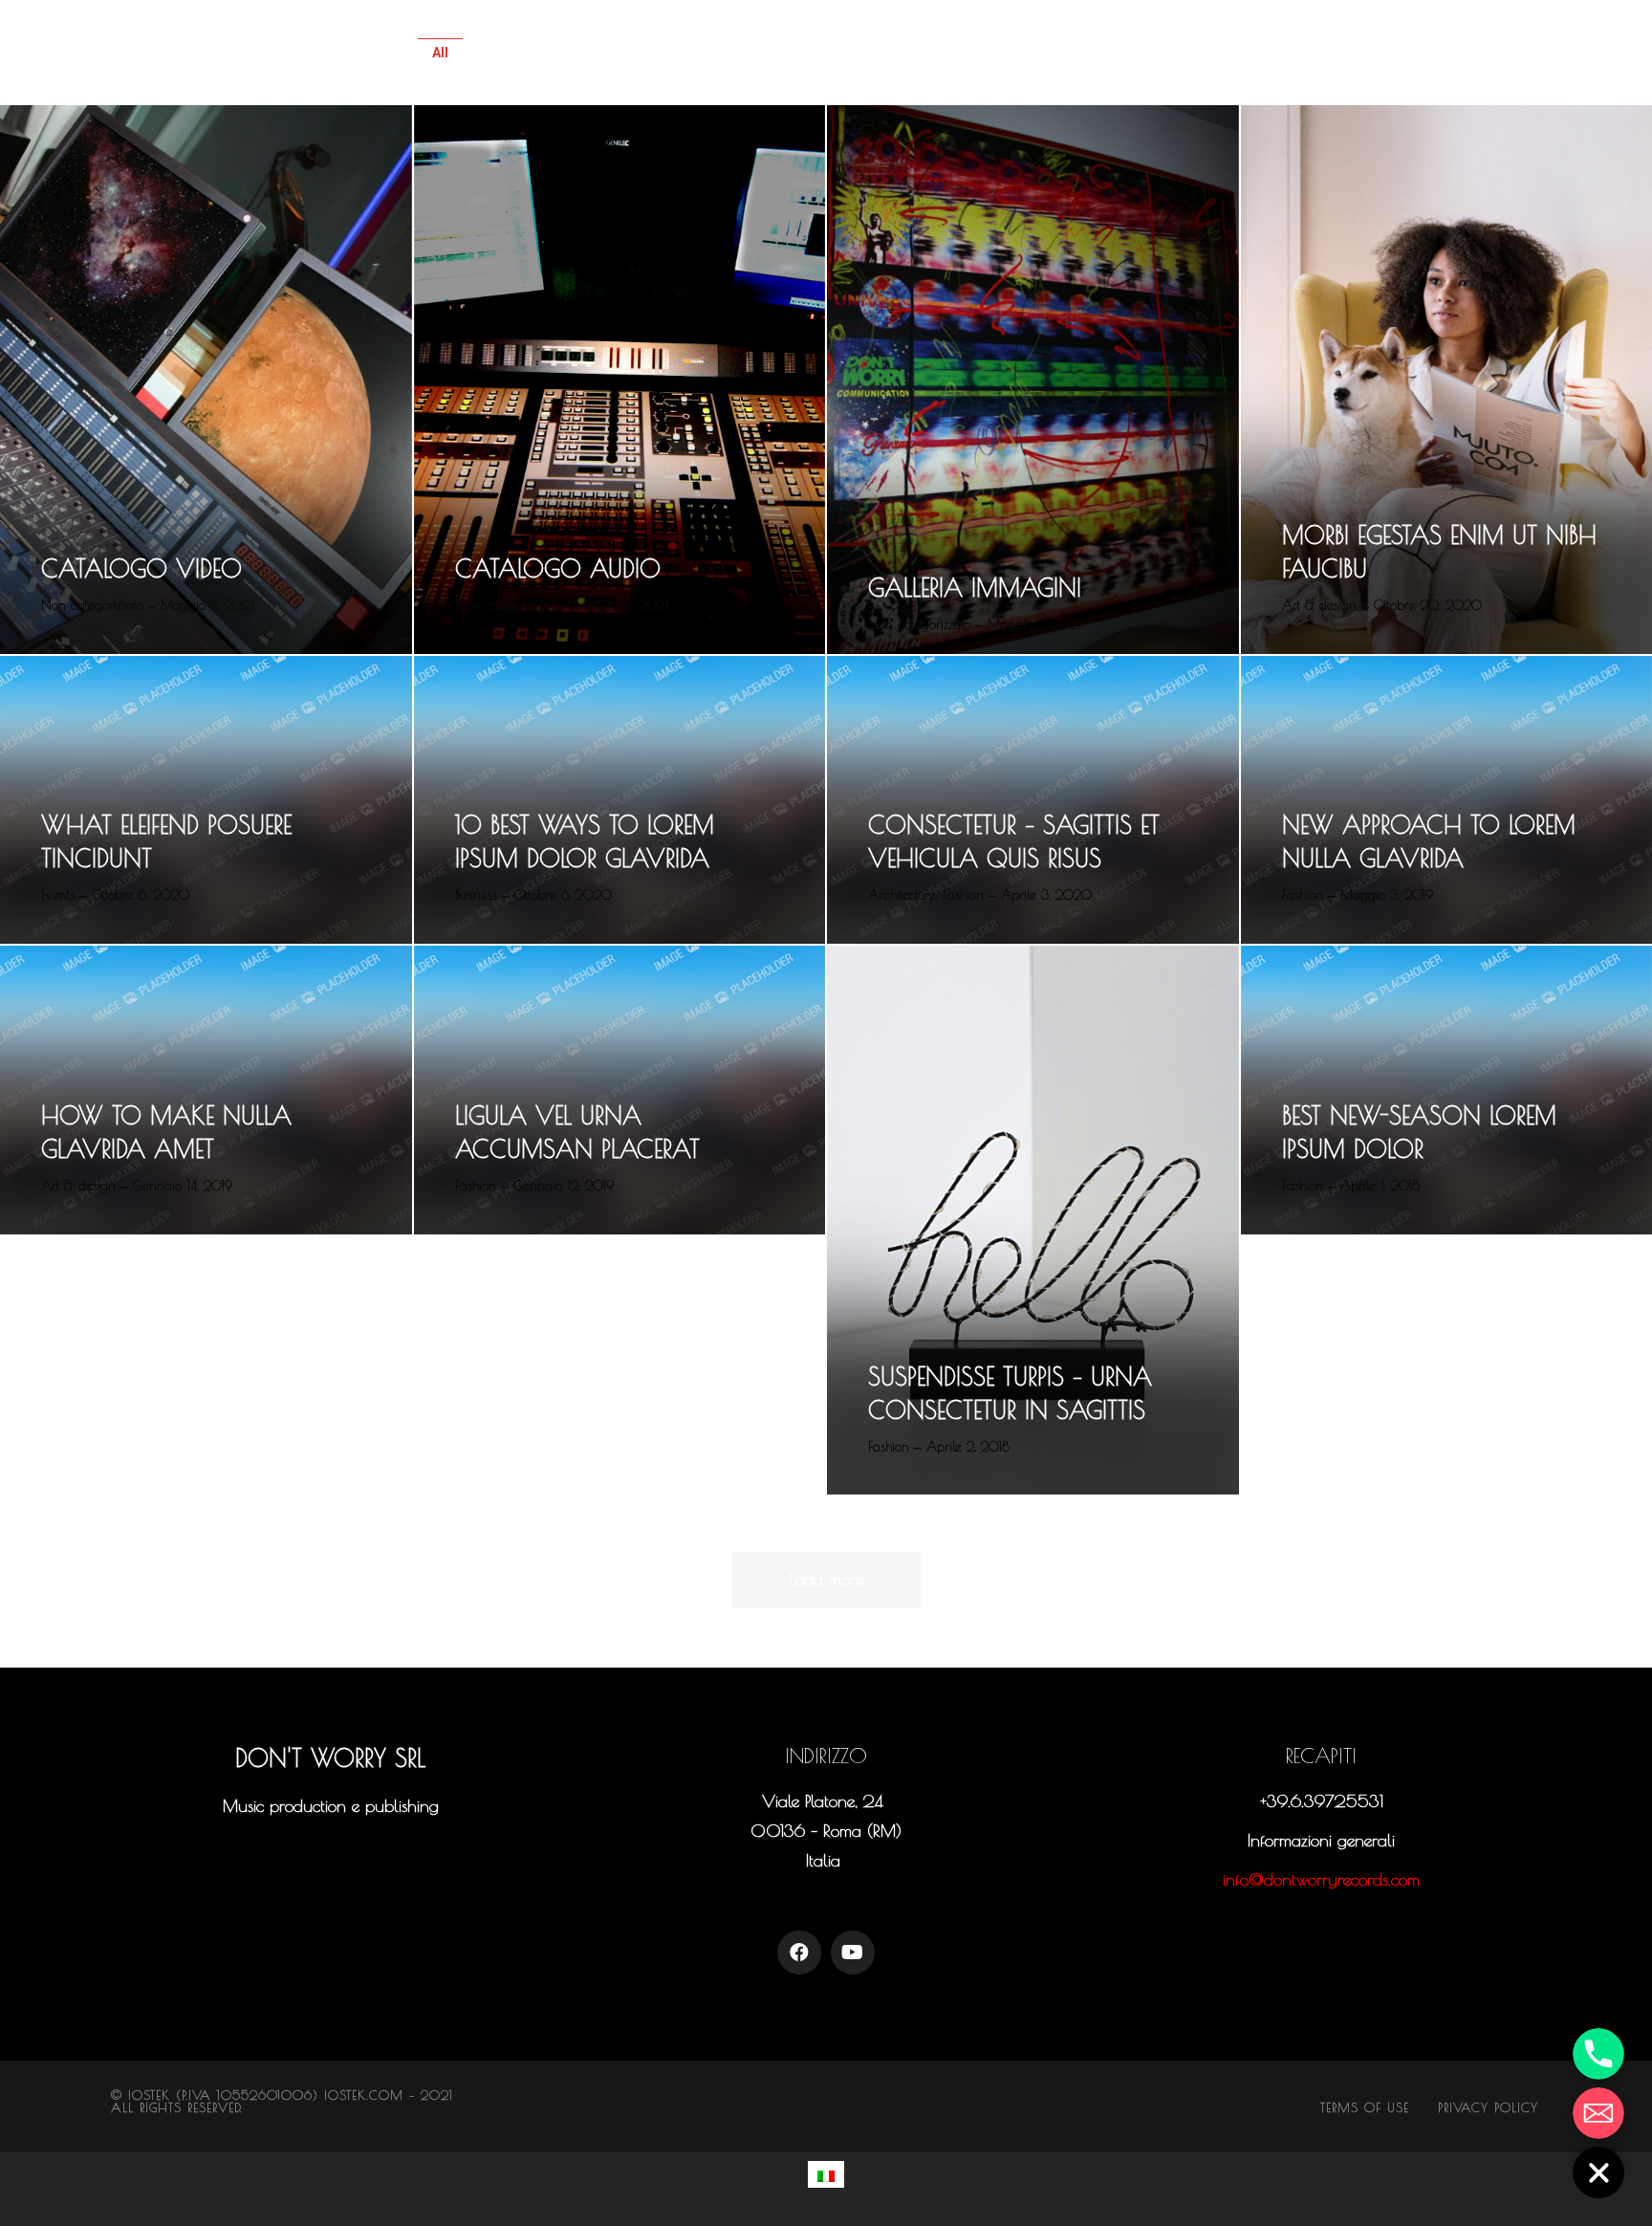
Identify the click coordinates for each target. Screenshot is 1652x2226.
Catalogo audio (558, 568)
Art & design (682, 53)
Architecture (545, 53)
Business (807, 53)
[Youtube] (853, 1953)
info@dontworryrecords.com (1321, 1879)
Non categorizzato (1161, 53)
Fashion (1019, 53)
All (440, 53)
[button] (331, 1851)
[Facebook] (799, 1953)
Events (915, 53)
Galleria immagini (975, 588)
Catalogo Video (141, 568)
